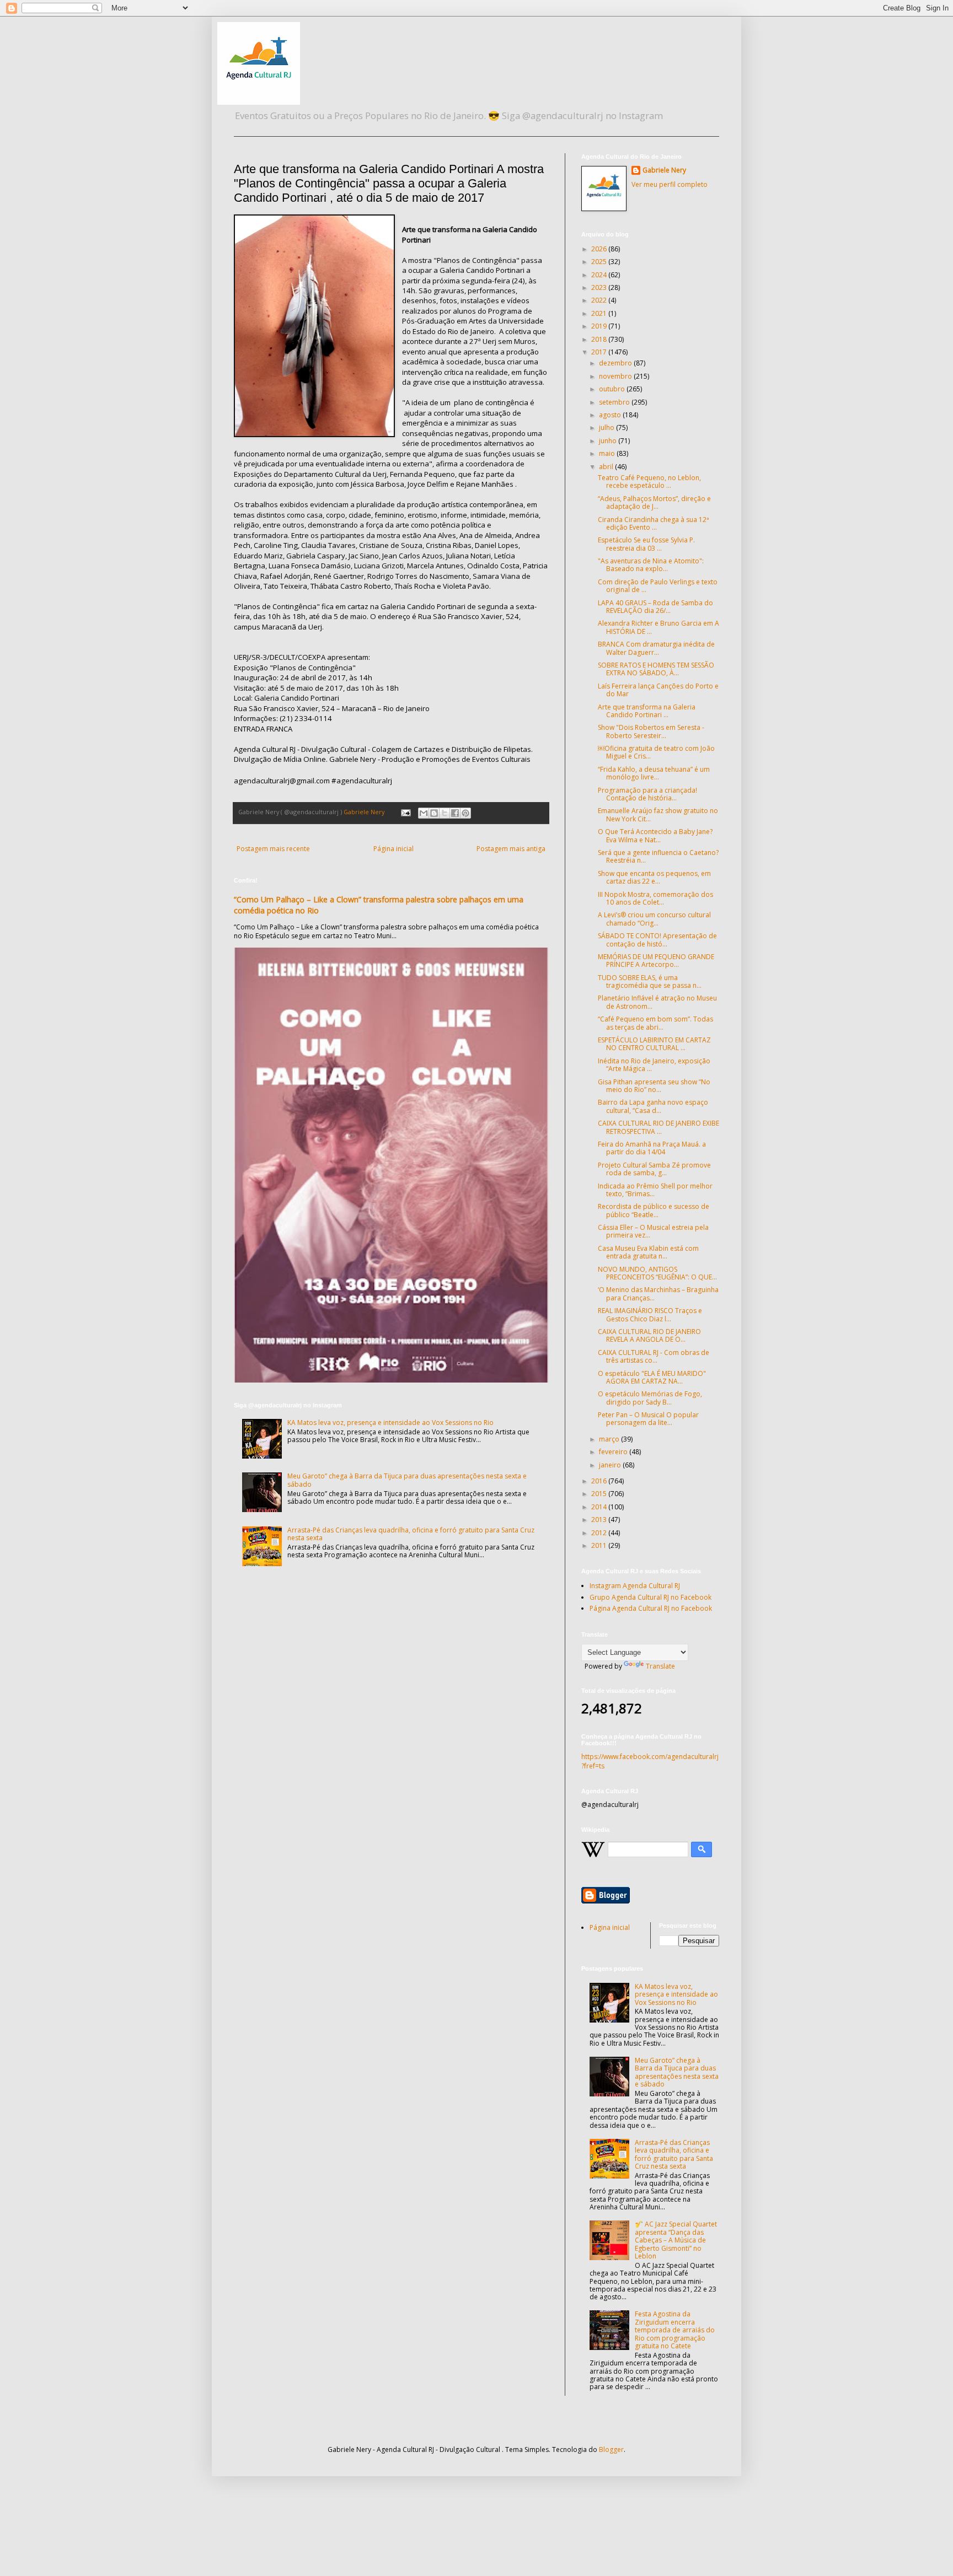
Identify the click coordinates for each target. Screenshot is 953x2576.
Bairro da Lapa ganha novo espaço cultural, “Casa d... (653, 1106)
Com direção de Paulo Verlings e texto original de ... (658, 586)
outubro (613, 389)
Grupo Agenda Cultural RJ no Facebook (650, 1597)
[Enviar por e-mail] (424, 813)
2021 (600, 313)
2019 (600, 326)
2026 (600, 249)
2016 (600, 1481)
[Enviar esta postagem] (405, 812)
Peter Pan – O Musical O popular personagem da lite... (648, 1419)
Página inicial (393, 849)
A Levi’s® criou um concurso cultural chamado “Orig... (654, 919)
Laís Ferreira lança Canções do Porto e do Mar (658, 690)
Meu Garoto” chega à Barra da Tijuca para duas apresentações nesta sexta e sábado (407, 1480)
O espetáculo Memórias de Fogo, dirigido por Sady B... (650, 1398)
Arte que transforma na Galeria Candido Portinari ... (647, 711)
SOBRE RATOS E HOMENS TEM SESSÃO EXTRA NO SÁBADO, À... (656, 669)
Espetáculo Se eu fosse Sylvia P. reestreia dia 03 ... (646, 544)
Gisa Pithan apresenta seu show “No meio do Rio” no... (654, 1086)
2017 (600, 352)
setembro (615, 402)
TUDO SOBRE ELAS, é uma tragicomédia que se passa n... (650, 982)
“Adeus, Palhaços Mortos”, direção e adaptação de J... (654, 502)
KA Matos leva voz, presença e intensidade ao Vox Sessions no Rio (390, 1423)
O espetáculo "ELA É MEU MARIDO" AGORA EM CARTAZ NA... (652, 1377)
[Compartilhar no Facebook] (455, 813)
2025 (600, 262)
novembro (616, 376)
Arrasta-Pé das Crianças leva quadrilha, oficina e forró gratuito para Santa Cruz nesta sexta (411, 1534)
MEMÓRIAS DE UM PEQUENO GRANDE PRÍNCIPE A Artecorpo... (656, 961)
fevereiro (614, 1452)
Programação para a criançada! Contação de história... (647, 794)
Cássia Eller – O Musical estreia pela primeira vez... (653, 1231)
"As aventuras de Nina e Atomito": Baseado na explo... (651, 565)
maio (608, 453)
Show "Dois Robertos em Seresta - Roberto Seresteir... (651, 731)
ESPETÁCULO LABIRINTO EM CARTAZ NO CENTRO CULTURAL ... (654, 1044)
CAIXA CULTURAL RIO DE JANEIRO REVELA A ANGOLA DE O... (649, 1335)
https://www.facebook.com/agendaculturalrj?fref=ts (650, 1761)
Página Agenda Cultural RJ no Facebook (651, 1608)
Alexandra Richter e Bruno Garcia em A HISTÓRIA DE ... (658, 627)
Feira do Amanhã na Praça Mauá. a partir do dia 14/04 (652, 1148)
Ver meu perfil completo (670, 184)
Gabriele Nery (664, 170)
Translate (660, 1666)
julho (607, 427)
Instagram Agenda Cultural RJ (635, 1586)
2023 (600, 287)
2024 (600, 275)
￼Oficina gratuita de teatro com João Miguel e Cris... (656, 752)
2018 (600, 339)
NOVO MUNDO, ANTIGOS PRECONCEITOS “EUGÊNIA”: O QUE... (657, 1273)
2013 (600, 1520)
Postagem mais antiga (511, 849)
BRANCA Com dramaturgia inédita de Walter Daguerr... (656, 648)
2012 (600, 1533)
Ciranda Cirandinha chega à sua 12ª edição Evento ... (653, 523)
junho (609, 441)
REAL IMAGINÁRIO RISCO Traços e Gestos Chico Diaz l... (650, 1314)
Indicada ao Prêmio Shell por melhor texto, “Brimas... (655, 1190)
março (610, 1439)
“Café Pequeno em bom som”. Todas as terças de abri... (655, 1023)
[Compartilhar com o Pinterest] (465, 813)
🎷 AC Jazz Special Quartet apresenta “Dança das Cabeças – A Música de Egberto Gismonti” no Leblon (676, 2240)
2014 (600, 1507)
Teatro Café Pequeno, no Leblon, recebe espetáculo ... (649, 482)
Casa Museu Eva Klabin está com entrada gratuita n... (648, 1252)
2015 (600, 1494)
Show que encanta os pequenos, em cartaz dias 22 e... (654, 877)
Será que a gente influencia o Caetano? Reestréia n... (658, 856)
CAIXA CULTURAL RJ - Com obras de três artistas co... (654, 1356)
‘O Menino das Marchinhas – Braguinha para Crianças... (658, 1294)
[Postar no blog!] (434, 813)
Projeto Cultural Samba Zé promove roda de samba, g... (654, 1169)
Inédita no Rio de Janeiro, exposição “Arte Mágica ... (654, 1065)
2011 (600, 1545)
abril (607, 467)
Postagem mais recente (273, 849)
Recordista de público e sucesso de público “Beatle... (654, 1210)
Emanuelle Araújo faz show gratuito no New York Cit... (658, 814)
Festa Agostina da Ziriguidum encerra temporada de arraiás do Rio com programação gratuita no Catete (675, 2330)
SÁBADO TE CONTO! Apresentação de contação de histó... (657, 940)
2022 (600, 300)
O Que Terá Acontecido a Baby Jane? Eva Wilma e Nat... (655, 835)
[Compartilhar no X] (445, 813)
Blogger (611, 2449)
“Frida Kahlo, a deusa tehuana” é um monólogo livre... (654, 773)
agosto (611, 415)
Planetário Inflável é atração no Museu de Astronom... (657, 1002)
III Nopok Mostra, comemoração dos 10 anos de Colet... (655, 898)
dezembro (616, 363)
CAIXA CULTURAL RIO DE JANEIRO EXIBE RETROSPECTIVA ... (658, 1127)
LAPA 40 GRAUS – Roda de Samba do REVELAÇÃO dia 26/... (655, 607)
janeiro (611, 1465)
